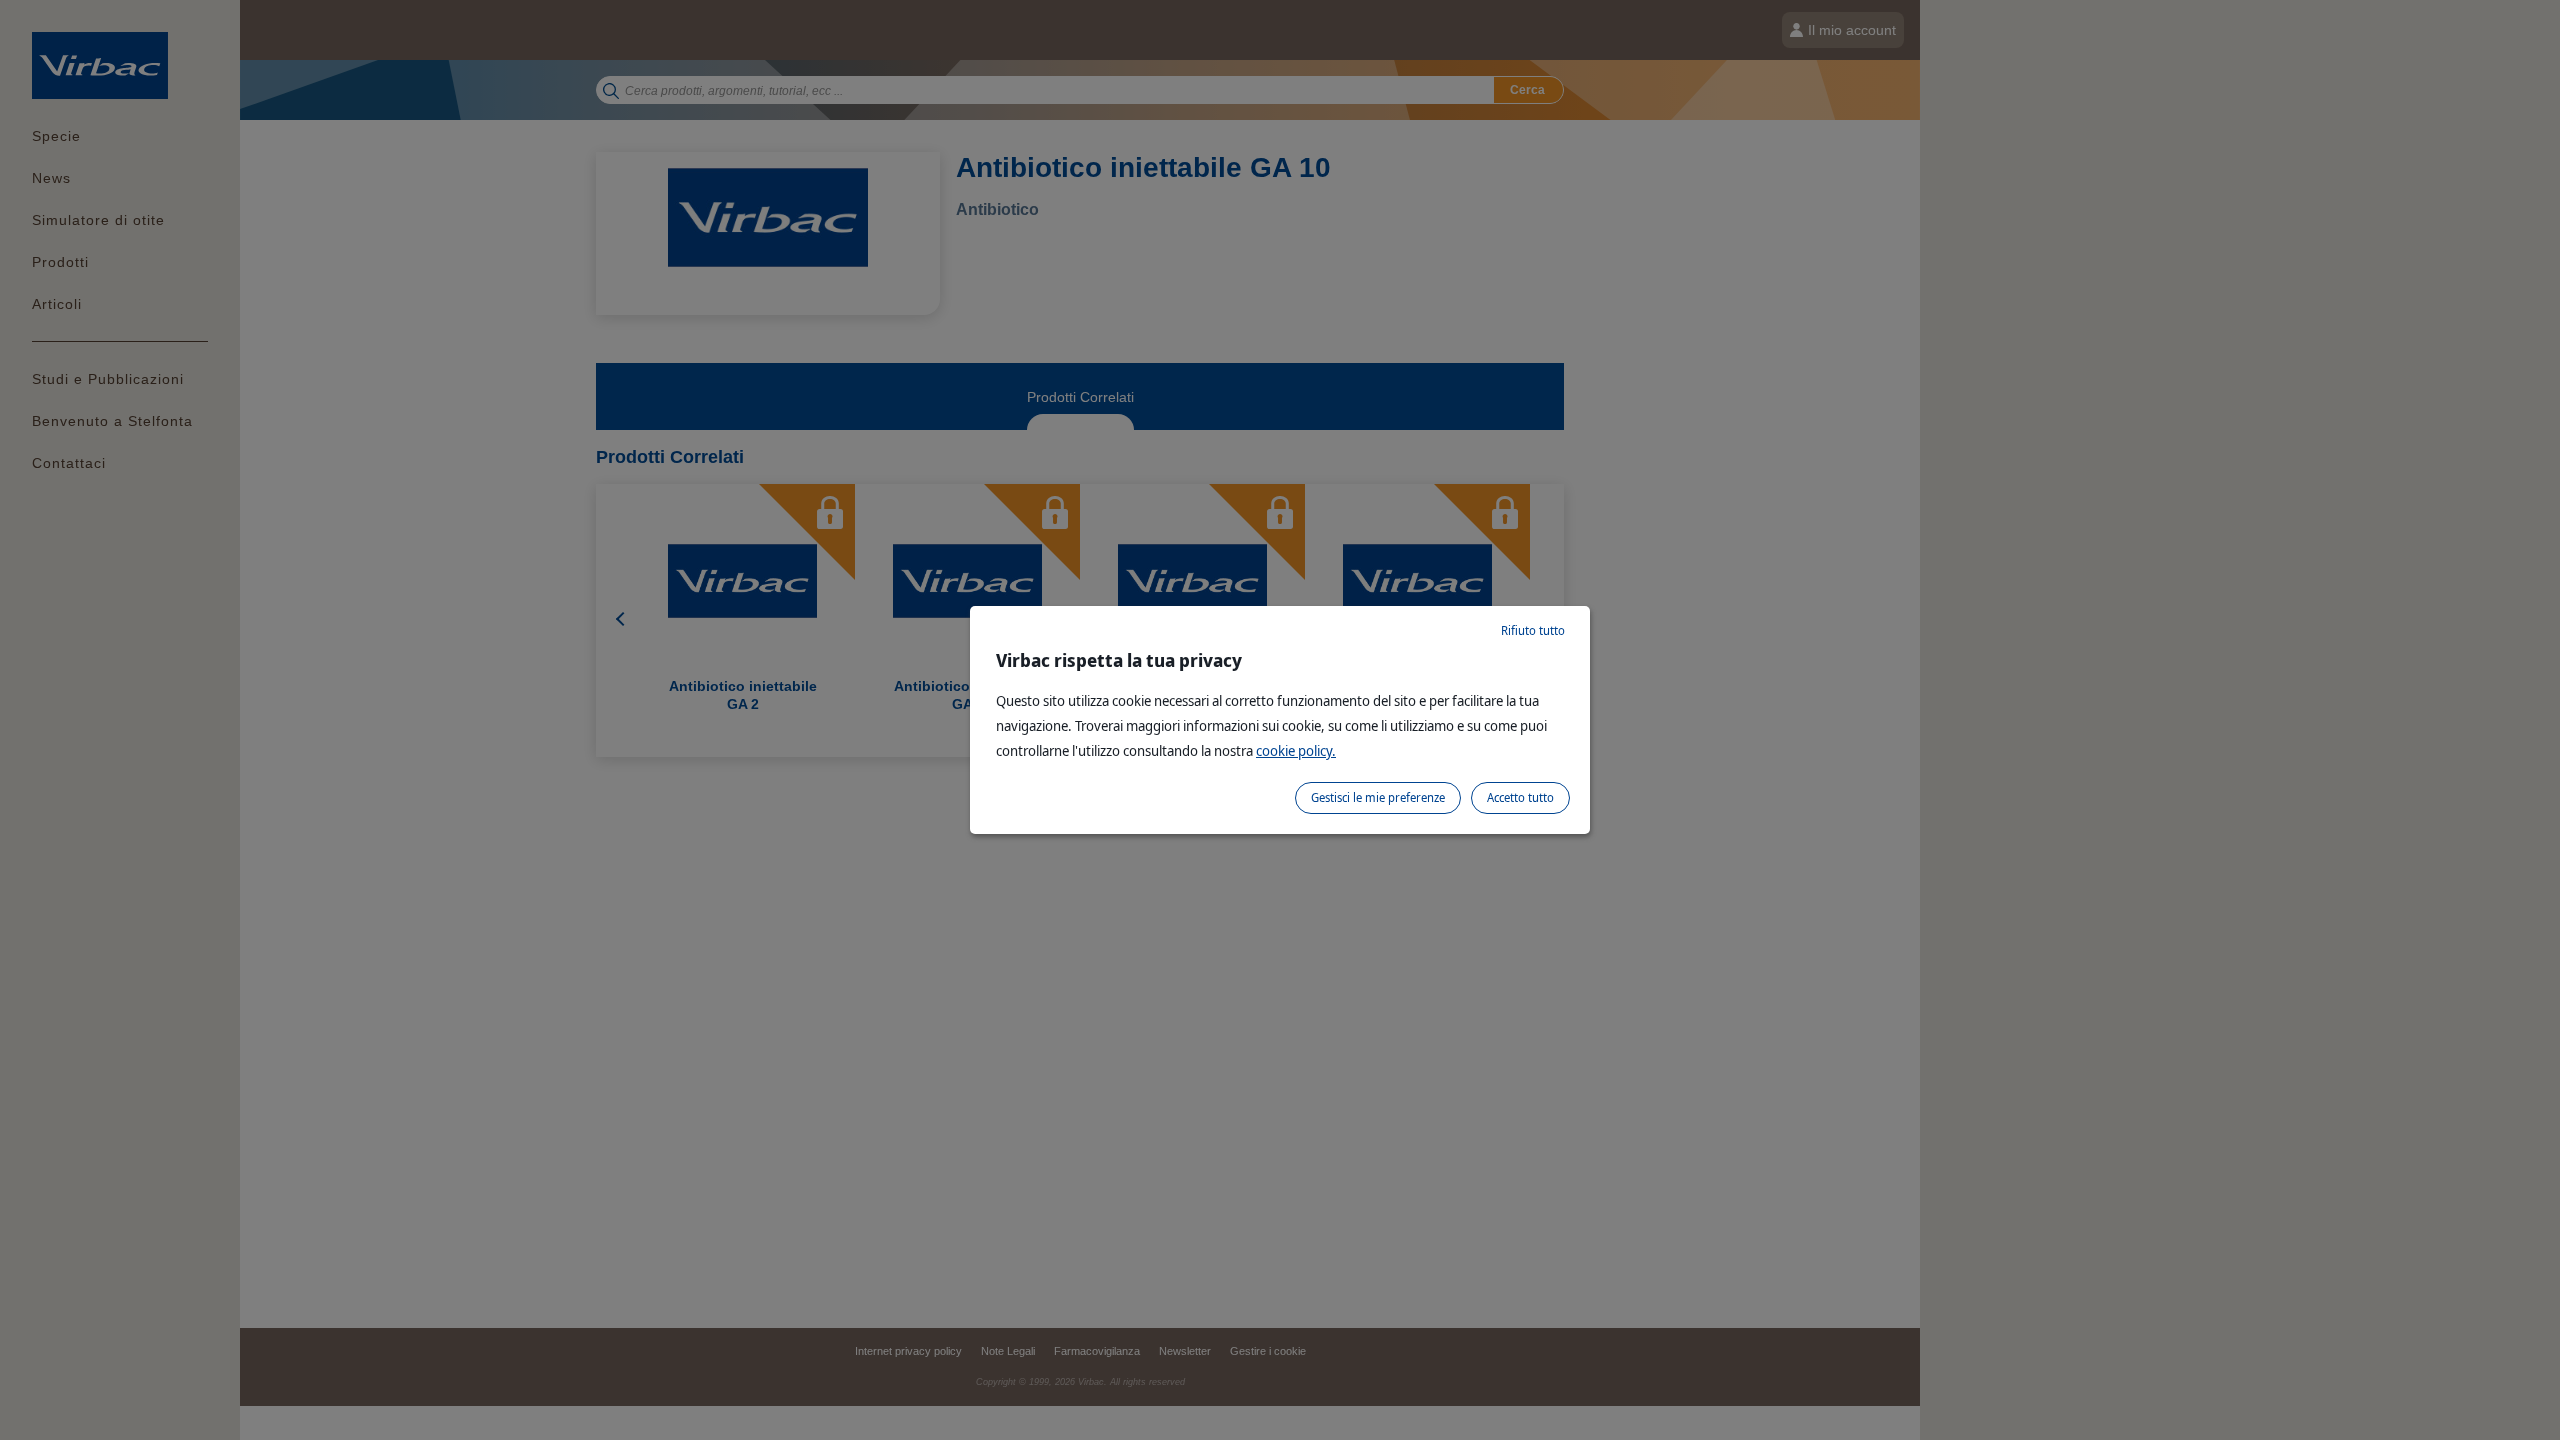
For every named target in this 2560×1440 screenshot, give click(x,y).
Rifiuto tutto (1533, 630)
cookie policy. (1296, 750)
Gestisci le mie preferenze (1378, 797)
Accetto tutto (1520, 797)
